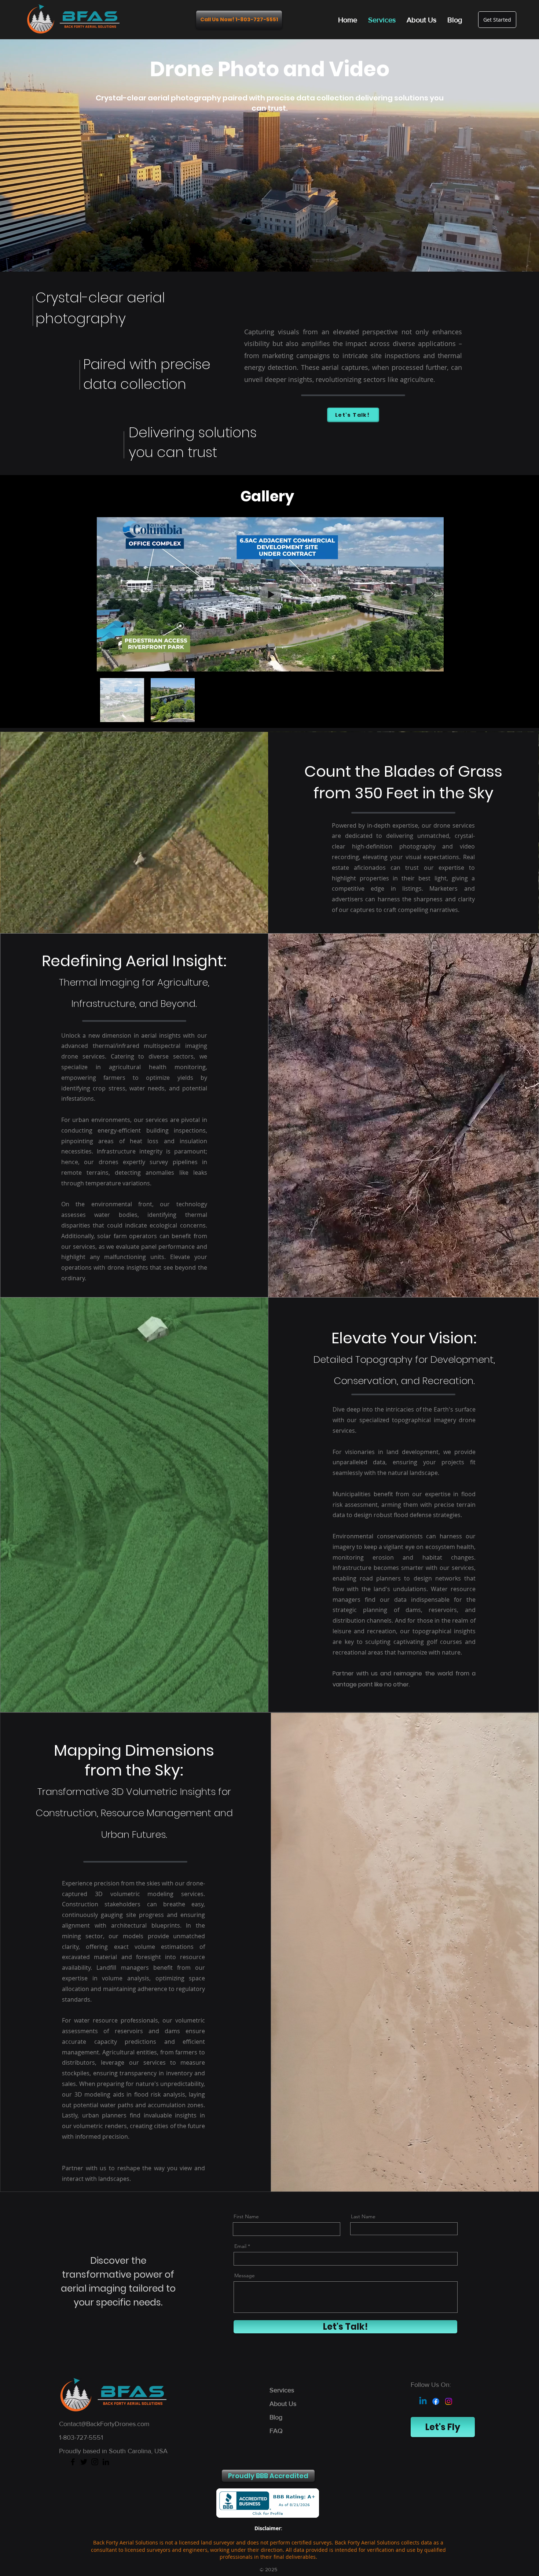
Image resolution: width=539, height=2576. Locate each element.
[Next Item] (431, 594)
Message (245, 2275)
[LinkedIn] (106, 2462)
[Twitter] (84, 2462)
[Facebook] (436, 2401)
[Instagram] (449, 2401)
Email (240, 2246)
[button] (268, 2476)
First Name (246, 2216)
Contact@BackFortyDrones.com (104, 2424)
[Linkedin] (423, 2401)
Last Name (363, 2216)
